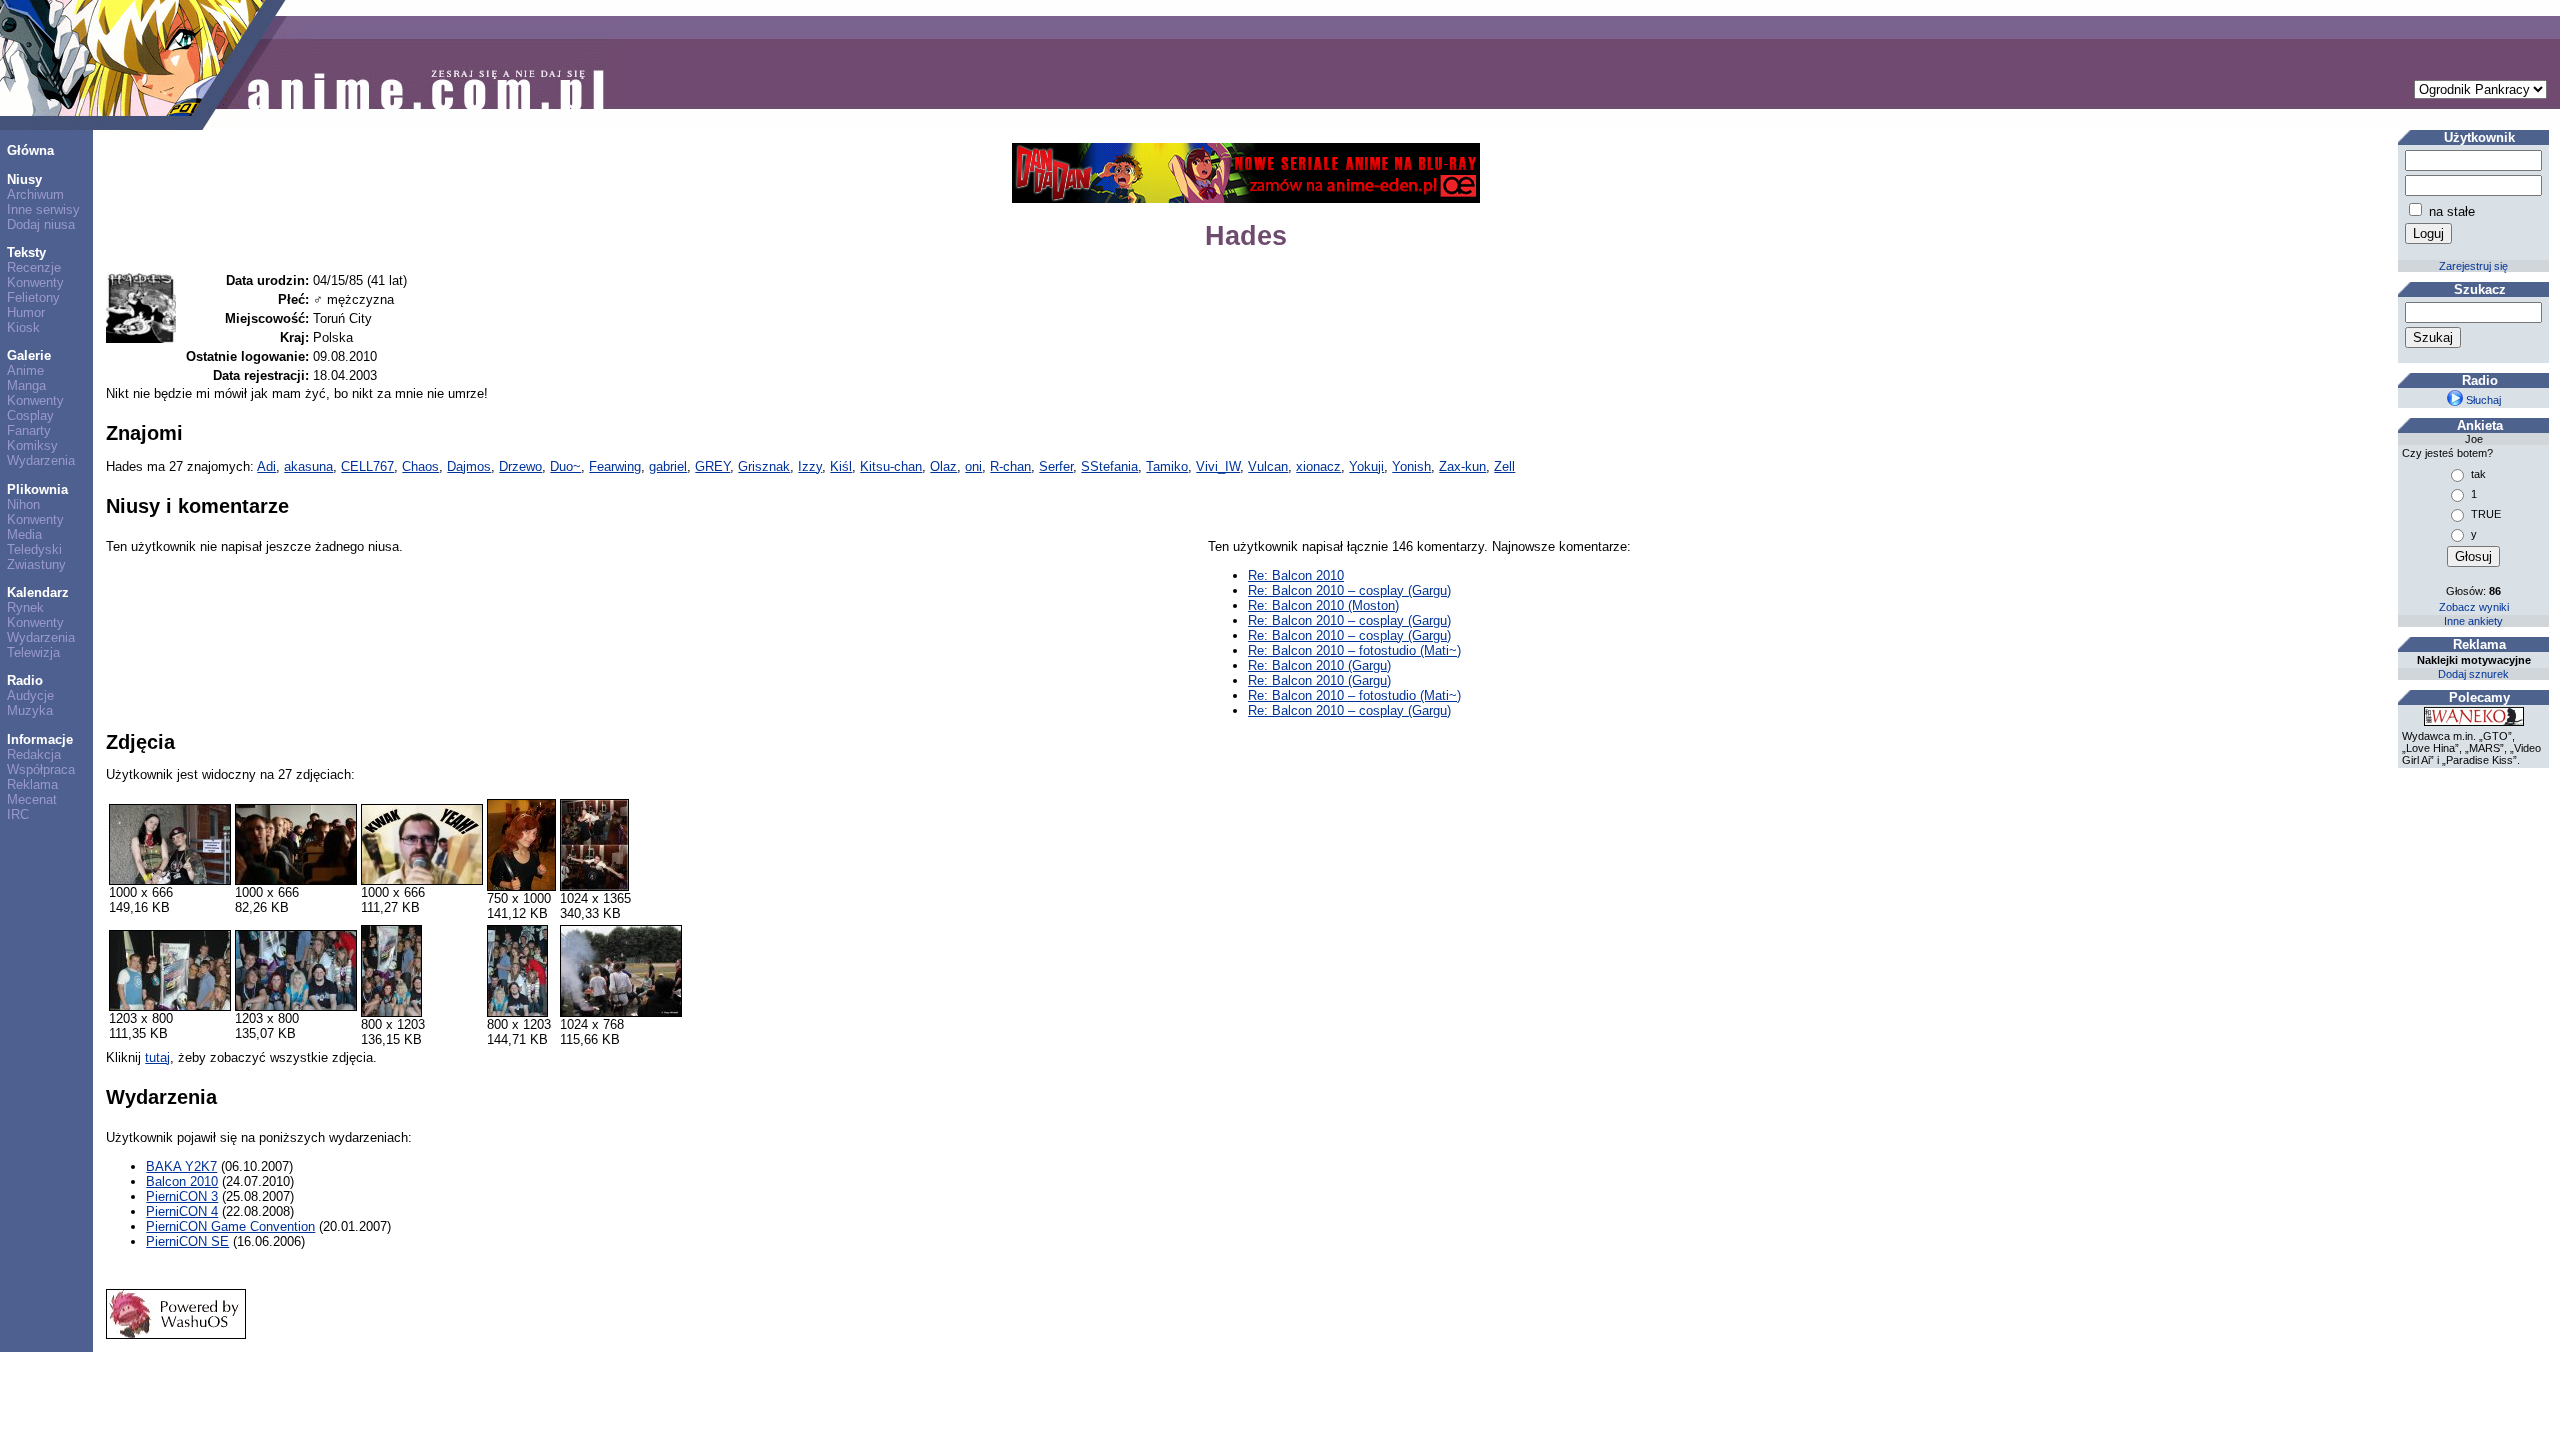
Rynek (25, 607)
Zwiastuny (36, 564)
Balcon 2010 (182, 1181)
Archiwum (35, 194)
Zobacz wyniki (2474, 607)
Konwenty (35, 282)
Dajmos (469, 466)
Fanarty (29, 430)
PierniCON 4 (182, 1211)
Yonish (1411, 466)
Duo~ (565, 466)
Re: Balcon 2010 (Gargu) (1319, 665)
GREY (712, 466)
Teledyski (34, 549)
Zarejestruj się (2473, 266)
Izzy (810, 466)
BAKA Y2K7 (181, 1166)
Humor (26, 312)
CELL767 (367, 466)
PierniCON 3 (182, 1196)
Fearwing (615, 466)
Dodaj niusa (41, 224)
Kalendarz (38, 592)
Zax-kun (1462, 466)
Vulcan (1268, 466)
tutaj (157, 1057)
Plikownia (37, 489)
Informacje (40, 739)
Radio (25, 680)
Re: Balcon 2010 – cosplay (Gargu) (1349, 590)
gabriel (668, 466)
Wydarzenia (41, 460)
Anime (25, 370)
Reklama (32, 784)
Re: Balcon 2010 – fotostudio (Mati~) (1354, 650)
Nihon (23, 504)
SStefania (1109, 466)
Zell (1504, 466)
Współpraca (41, 769)
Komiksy (32, 445)
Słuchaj (2482, 400)
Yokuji (1366, 466)
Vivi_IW (1218, 466)
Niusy (24, 179)
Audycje (30, 695)
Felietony (33, 297)
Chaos (420, 466)
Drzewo (520, 466)
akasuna (308, 466)
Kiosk (23, 327)
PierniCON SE (187, 1241)
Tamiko (1167, 466)
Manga (26, 385)
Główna (30, 150)
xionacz (1318, 466)
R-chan (1010, 466)
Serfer (1056, 466)
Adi (266, 466)
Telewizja (33, 652)
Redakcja (34, 754)
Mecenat (32, 799)
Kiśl (841, 466)
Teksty (26, 252)
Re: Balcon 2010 (1296, 575)
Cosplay (30, 415)
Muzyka (30, 710)
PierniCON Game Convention (230, 1226)
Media (24, 534)
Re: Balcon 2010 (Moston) (1323, 605)
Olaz (943, 466)
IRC (18, 814)
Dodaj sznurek (2473, 674)
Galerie (29, 355)
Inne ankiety (2473, 621)
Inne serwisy (43, 209)
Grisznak (764, 466)
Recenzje (34, 267)
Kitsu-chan (891, 466)
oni (973, 466)
